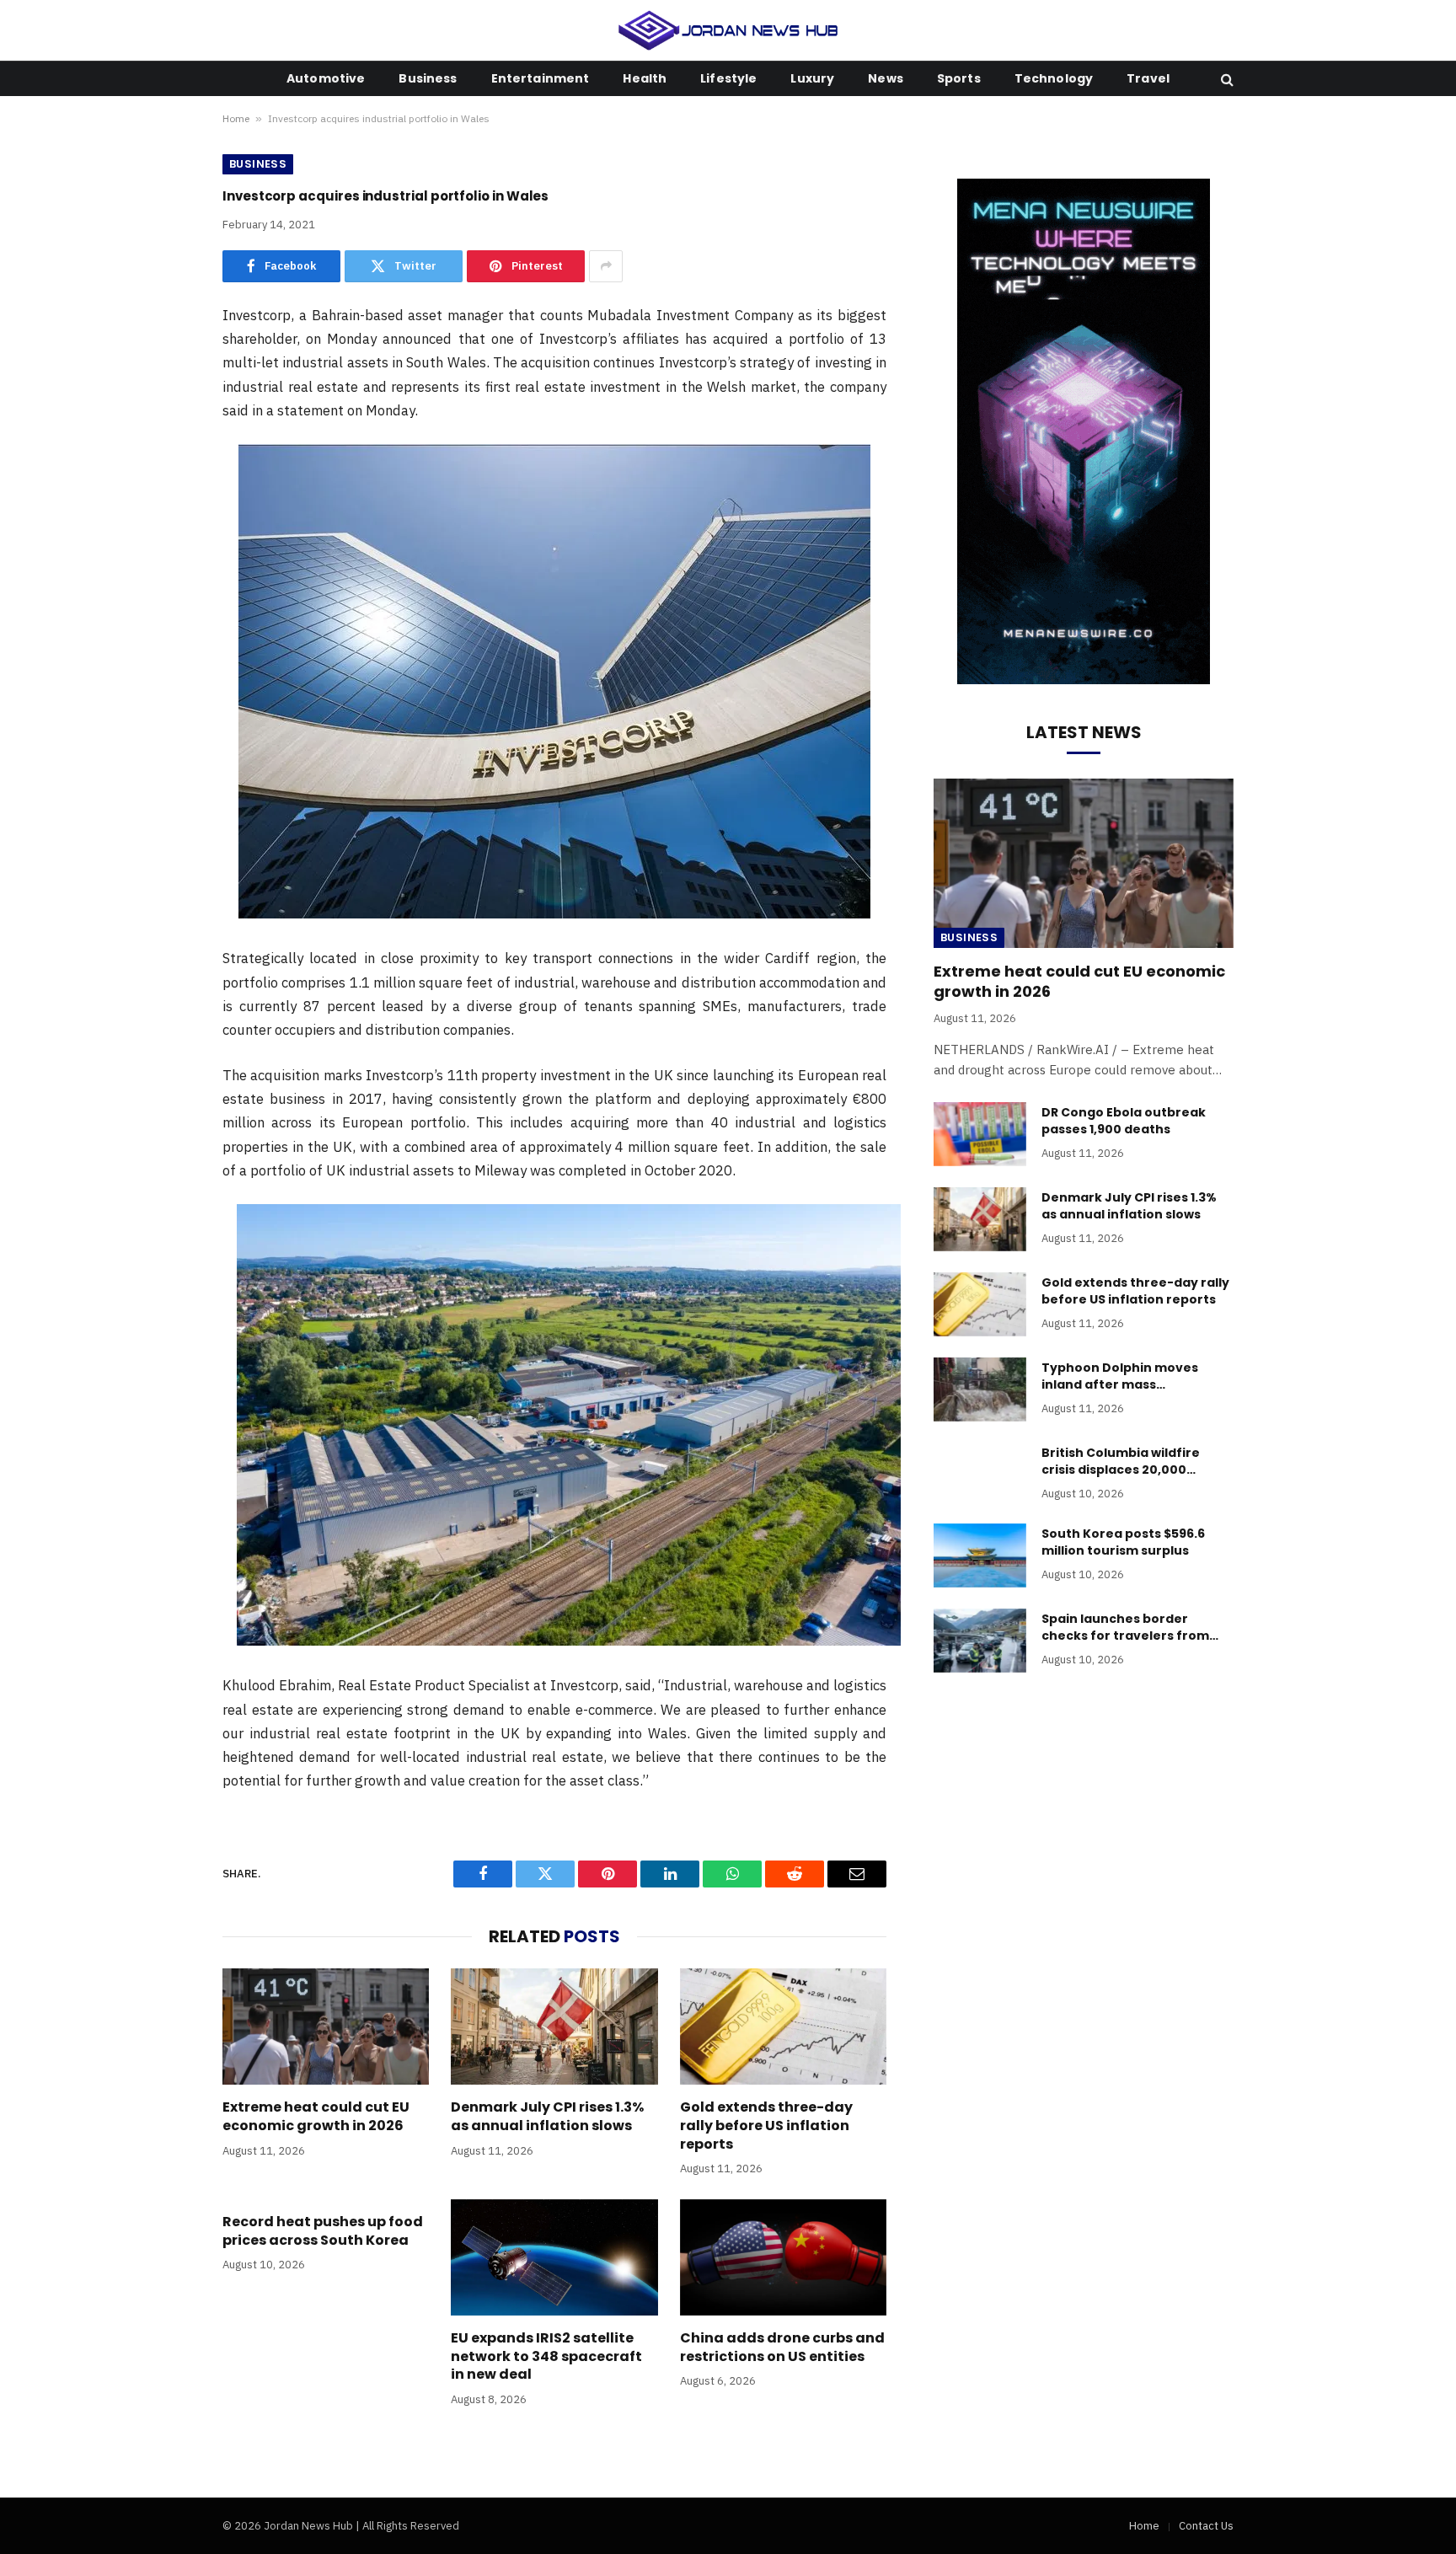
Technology (1054, 78)
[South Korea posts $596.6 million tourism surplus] (980, 1555)
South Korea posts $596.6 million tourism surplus (1123, 1542)
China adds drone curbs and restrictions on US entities (782, 2348)
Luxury (812, 78)
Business (428, 78)
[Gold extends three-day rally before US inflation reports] (783, 2027)
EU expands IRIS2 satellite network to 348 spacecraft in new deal (546, 2356)
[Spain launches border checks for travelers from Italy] (980, 1641)
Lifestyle (728, 78)
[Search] (1226, 79)
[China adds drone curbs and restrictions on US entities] (783, 2257)
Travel (1148, 78)
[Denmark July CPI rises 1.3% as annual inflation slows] (554, 2027)
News (886, 78)
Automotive (326, 78)
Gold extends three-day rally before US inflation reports (766, 2126)
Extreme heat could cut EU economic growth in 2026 (316, 2117)
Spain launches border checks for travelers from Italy (1125, 1627)
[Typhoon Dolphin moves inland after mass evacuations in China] (980, 1389)
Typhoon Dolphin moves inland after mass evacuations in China (1120, 1376)
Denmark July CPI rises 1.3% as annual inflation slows (547, 2117)
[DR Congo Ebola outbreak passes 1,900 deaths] (980, 1134)
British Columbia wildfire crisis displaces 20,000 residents (1121, 1461)
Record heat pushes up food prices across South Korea (323, 2231)
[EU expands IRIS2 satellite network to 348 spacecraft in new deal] (554, 2257)
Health (645, 78)
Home (236, 118)
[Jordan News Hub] (728, 30)
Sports (959, 78)
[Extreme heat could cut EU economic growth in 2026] (326, 2027)
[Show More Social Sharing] (606, 266)
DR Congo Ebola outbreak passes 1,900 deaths (1124, 1121)
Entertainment (541, 78)
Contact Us (1206, 2526)
